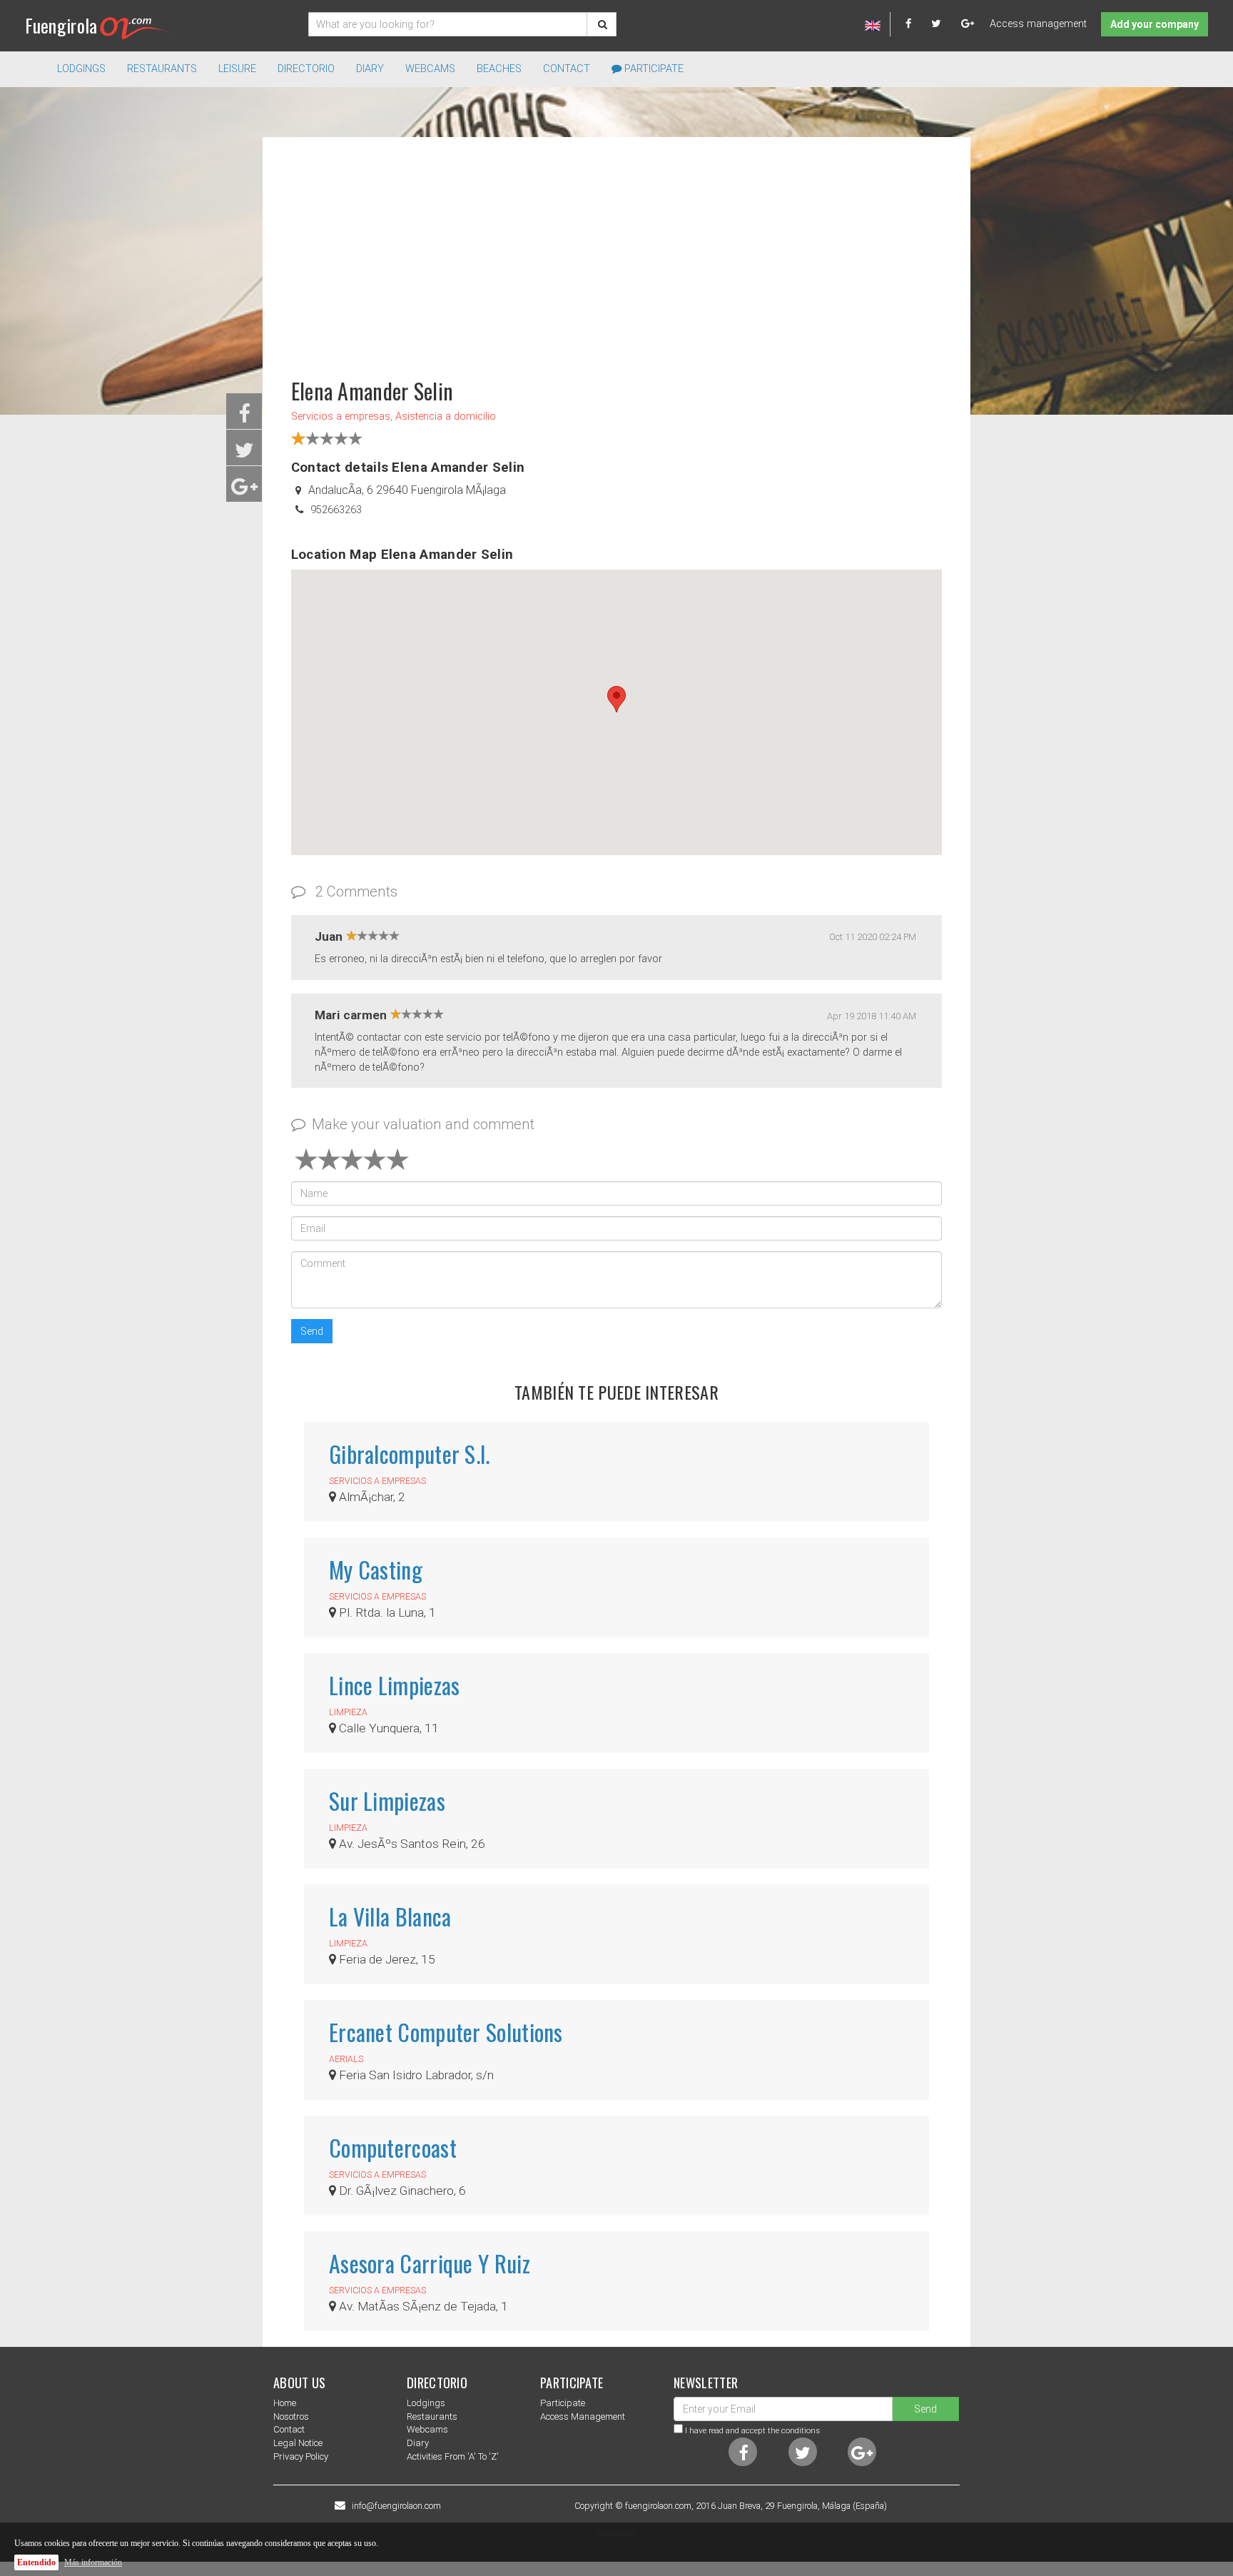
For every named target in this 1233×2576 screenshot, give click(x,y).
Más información (93, 2562)
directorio (306, 69)
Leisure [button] (237, 69)
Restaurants (432, 2416)
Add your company (1155, 24)
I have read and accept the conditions (752, 2430)
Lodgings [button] (81, 69)
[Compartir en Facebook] (244, 418)
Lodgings (426, 2403)
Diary (370, 69)
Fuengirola (61, 25)
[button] (616, 699)
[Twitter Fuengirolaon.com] (945, 24)
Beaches (499, 69)
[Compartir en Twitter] (244, 454)
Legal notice (298, 2443)
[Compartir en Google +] (244, 491)
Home (285, 2403)
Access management (1038, 24)
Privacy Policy (301, 2456)
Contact (567, 69)
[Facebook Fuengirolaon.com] (917, 24)
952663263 (336, 510)
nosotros (291, 2416)
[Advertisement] (616, 251)
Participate (653, 69)
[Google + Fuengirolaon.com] (968, 24)
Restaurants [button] (162, 69)
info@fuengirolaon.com (396, 2506)
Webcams (430, 69)
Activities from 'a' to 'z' (453, 2456)
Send (312, 1331)
